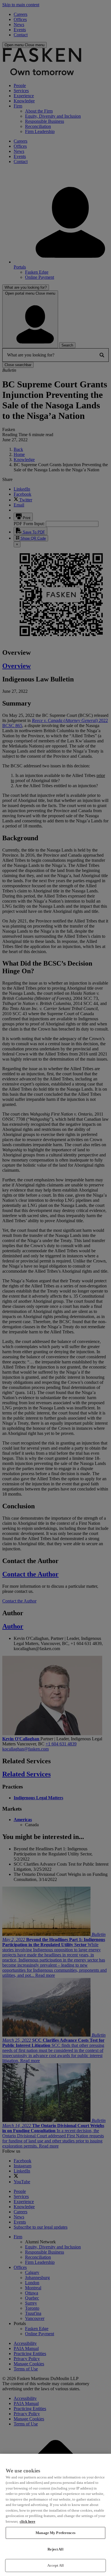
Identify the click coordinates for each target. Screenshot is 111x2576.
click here (27, 2521)
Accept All (55, 2565)
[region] (55, 2515)
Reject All (55, 2549)
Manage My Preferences (55, 2533)
